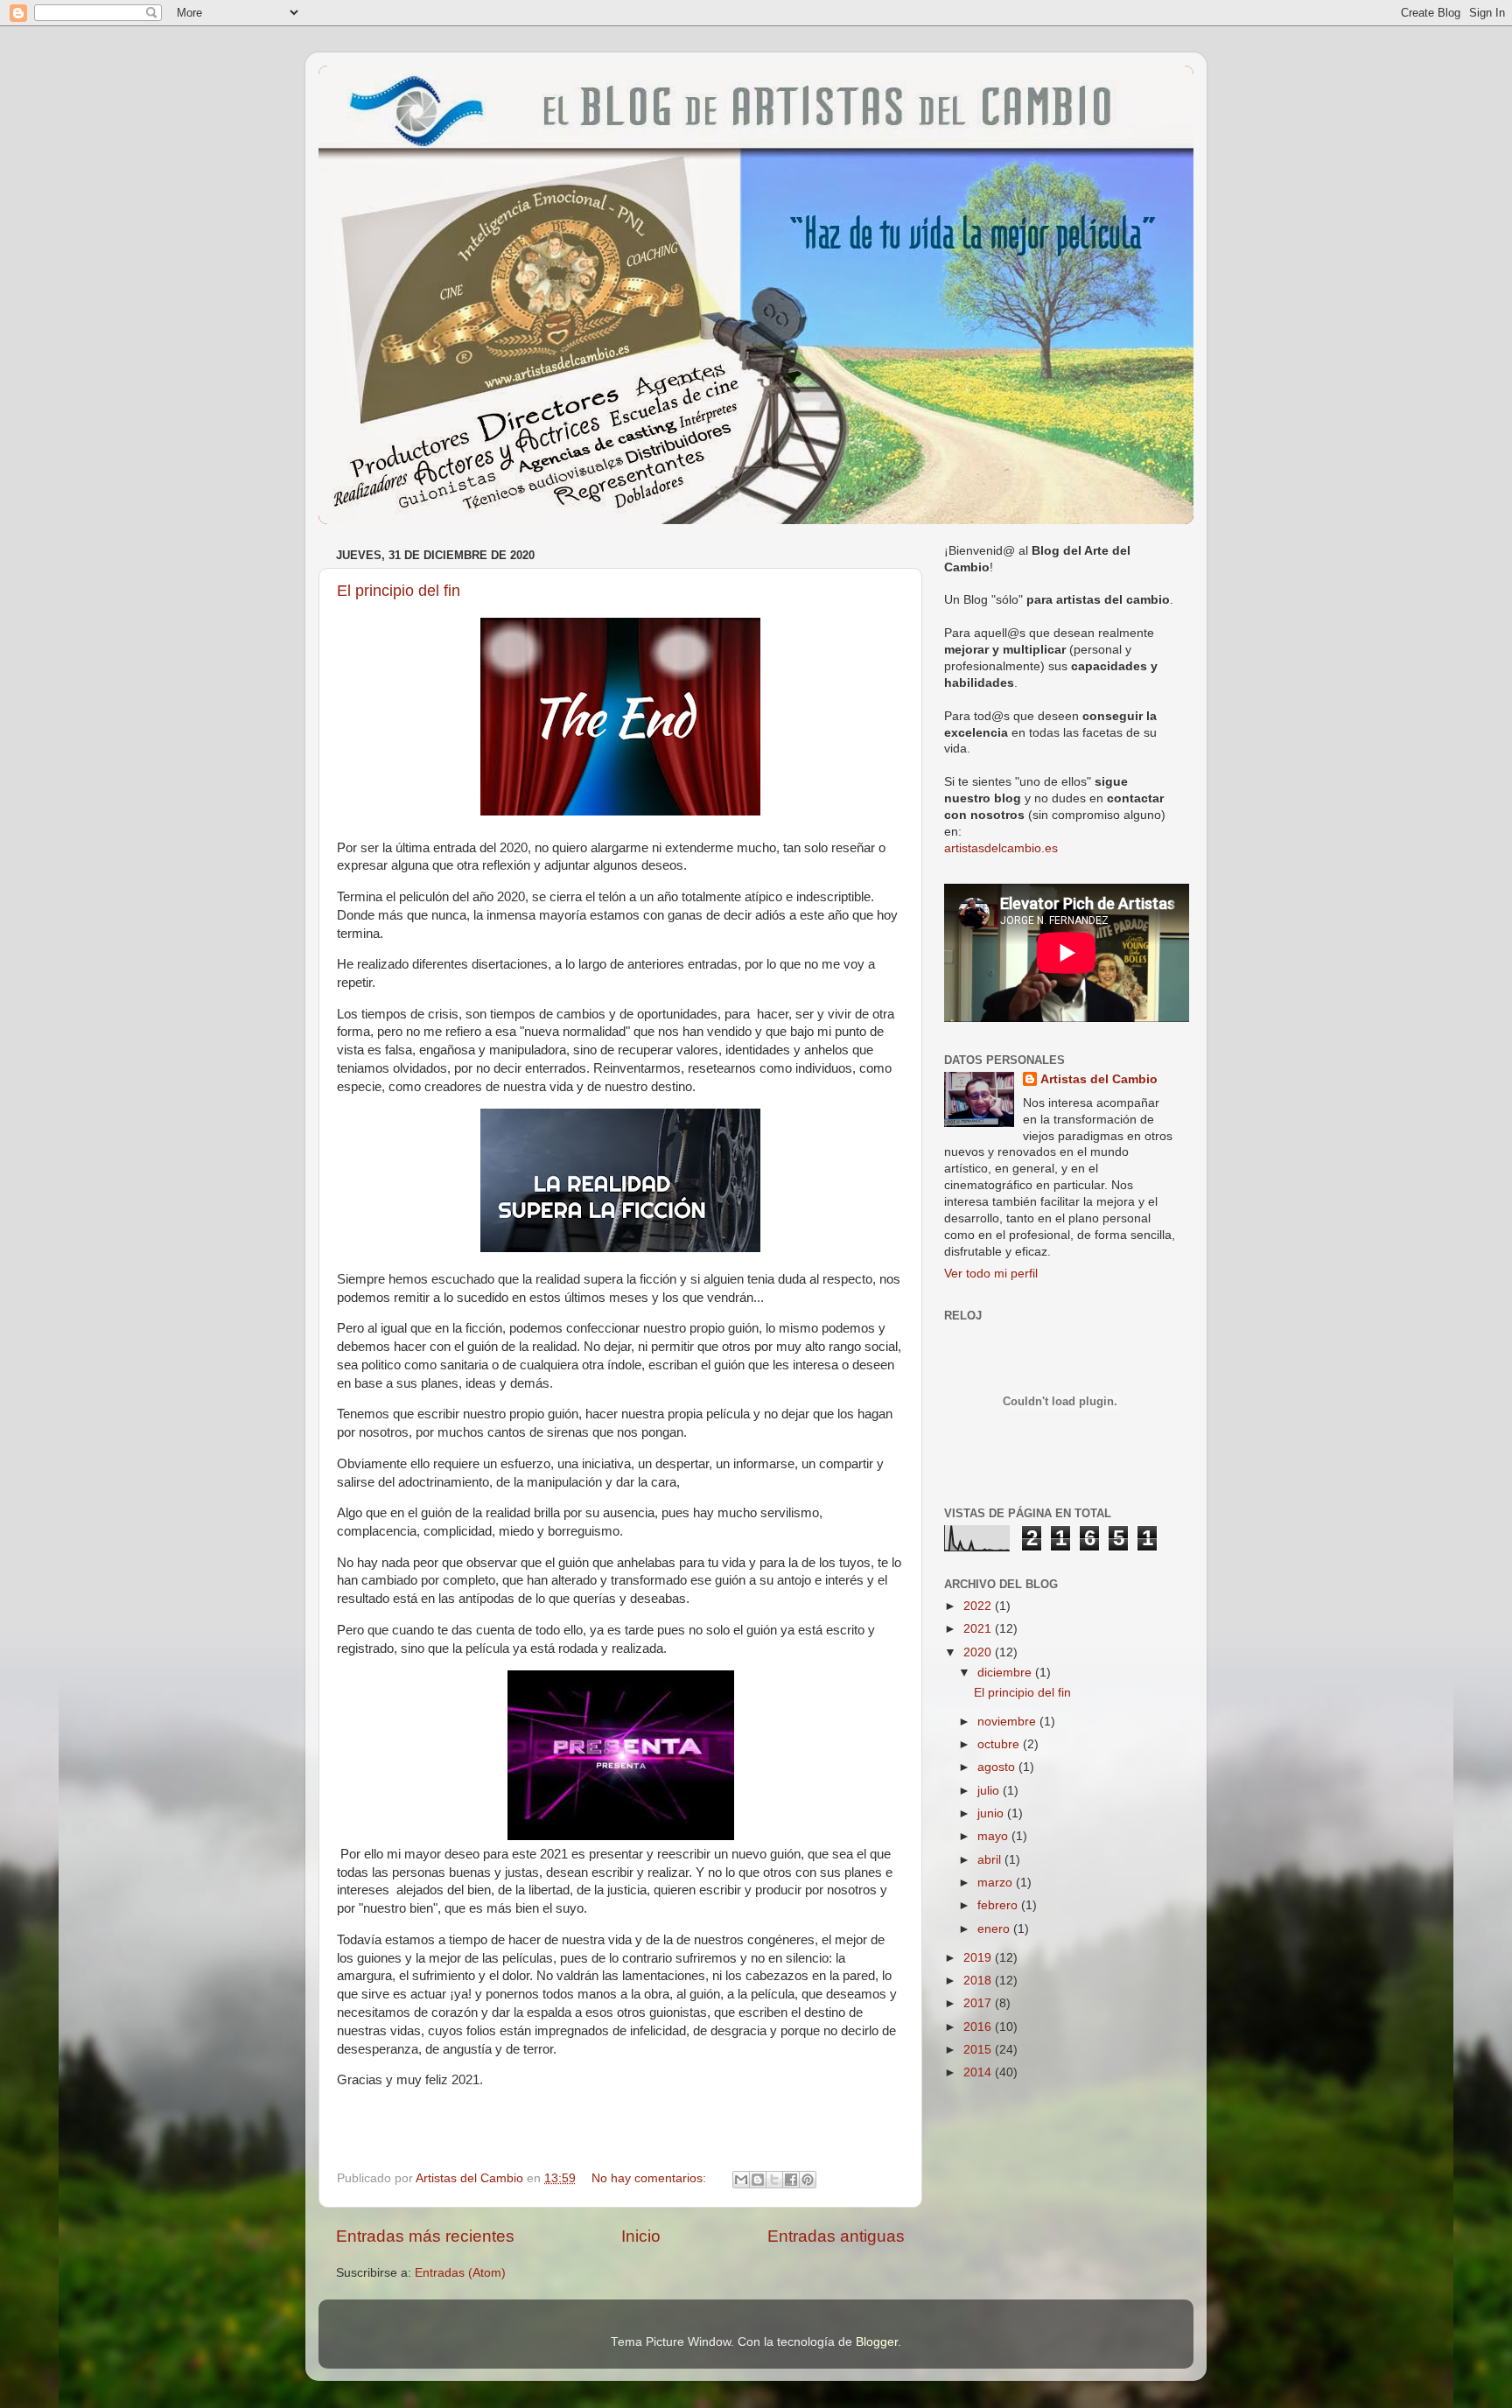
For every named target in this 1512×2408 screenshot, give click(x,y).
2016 (979, 2027)
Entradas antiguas (836, 2236)
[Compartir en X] (774, 2180)
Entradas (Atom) (460, 2273)
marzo (997, 1883)
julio (990, 1791)
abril (991, 1860)
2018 (979, 1981)
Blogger (877, 2342)
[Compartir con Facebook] (791, 2180)
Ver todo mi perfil (991, 1274)
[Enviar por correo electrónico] (741, 2180)
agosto (998, 1767)
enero (995, 1929)
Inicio (641, 2236)
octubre (1000, 1744)
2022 (979, 1606)
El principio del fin (399, 591)
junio (992, 1813)
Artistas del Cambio (1099, 1079)
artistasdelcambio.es (1001, 848)
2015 (979, 2050)
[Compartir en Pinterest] (808, 2180)
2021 (979, 1629)
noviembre (1008, 1722)
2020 (979, 1652)
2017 (979, 2003)
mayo (994, 1836)
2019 (979, 1958)
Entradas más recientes (425, 2236)
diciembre (1006, 1673)
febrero (999, 1905)
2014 (979, 2072)
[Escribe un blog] (758, 2180)
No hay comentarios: (651, 2178)
